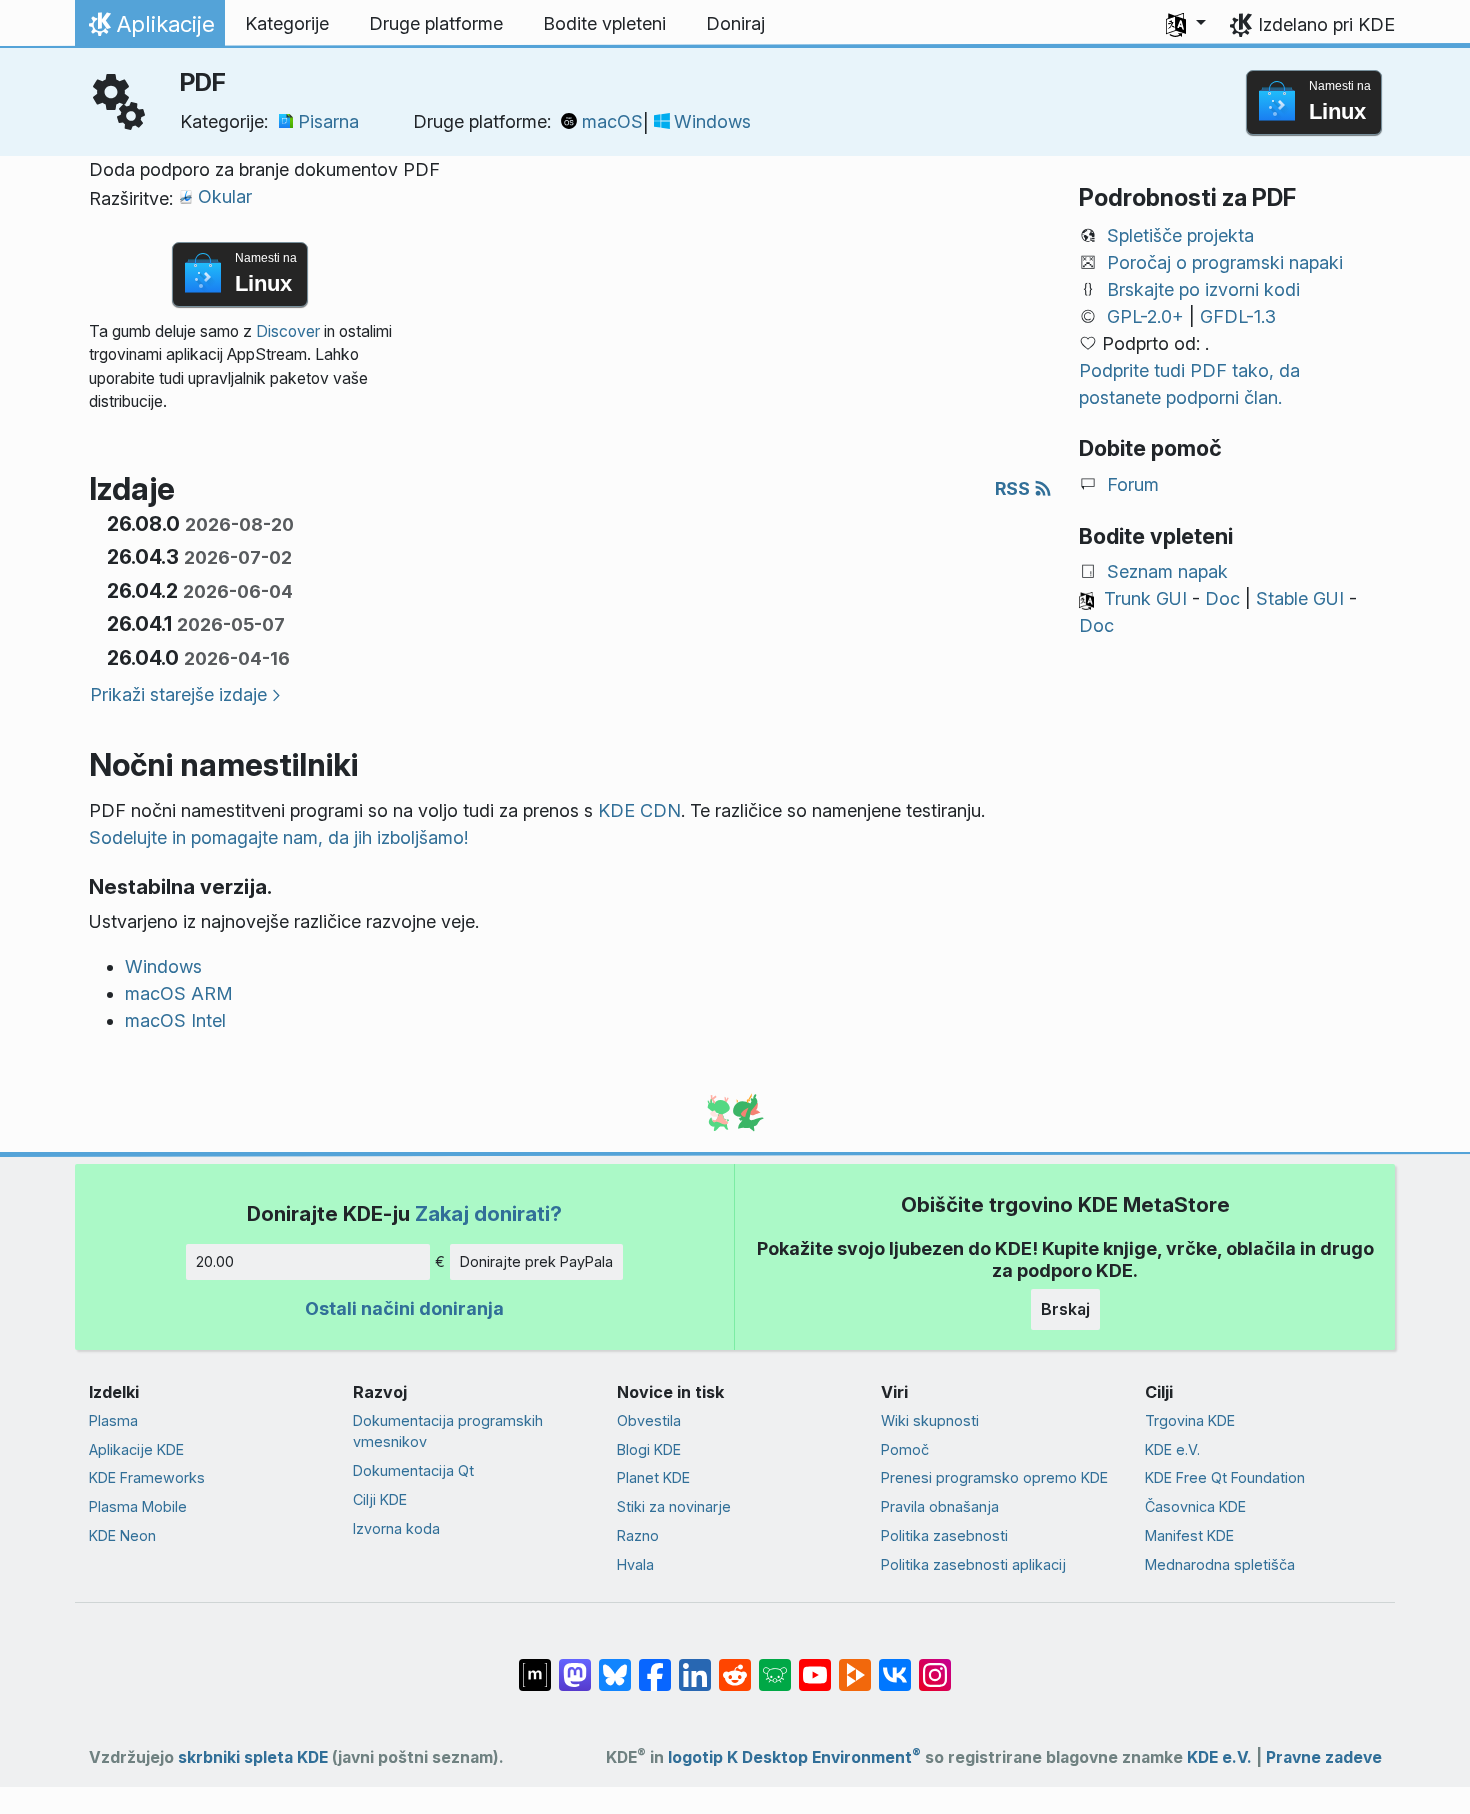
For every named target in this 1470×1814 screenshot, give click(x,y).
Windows (712, 121)
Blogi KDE (649, 1449)
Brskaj (1065, 1309)
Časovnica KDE (1195, 1506)
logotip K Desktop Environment (794, 1757)
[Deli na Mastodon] (575, 1664)
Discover (288, 331)
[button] (1186, 24)
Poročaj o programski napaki (1225, 262)
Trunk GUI (1145, 598)
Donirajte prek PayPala (536, 1261)
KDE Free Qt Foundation (1225, 1477)
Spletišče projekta (1180, 235)
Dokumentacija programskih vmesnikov (448, 1431)
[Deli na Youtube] (815, 1664)
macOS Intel (175, 1020)
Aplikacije (149, 29)
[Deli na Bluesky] (615, 1664)
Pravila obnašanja (940, 1506)
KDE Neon (122, 1535)
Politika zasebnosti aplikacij (973, 1564)
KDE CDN (639, 810)
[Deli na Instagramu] (935, 1664)
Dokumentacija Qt (413, 1470)
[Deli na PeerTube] (855, 1664)
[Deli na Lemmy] (775, 1664)
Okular (225, 196)
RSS (1014, 488)
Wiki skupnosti (930, 1420)
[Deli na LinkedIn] (695, 1664)
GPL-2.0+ (1145, 316)
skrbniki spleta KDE (253, 1757)
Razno (638, 1535)
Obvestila (649, 1420)
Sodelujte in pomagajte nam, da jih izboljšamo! (278, 837)
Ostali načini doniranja (404, 1308)
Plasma (113, 1420)
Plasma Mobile (138, 1506)
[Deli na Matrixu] (535, 1664)
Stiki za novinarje (674, 1506)
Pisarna (328, 121)
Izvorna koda (396, 1528)
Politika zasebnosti (944, 1535)
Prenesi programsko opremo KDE (994, 1477)
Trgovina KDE (1190, 1420)
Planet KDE (653, 1477)
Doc (1222, 598)
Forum (1133, 484)
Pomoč (905, 1449)
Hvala (635, 1564)
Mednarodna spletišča (1220, 1564)
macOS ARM (179, 993)
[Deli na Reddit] (735, 1664)
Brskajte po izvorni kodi (1203, 289)
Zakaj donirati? (488, 1213)
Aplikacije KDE (136, 1449)
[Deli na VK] (895, 1664)
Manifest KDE (1189, 1535)
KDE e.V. (1172, 1449)
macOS (612, 121)
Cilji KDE (380, 1499)
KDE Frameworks (147, 1477)
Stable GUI (1300, 598)
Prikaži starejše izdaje (178, 694)
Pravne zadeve (1324, 1757)
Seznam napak (1167, 571)
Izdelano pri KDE (1326, 24)
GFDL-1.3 (1238, 316)
